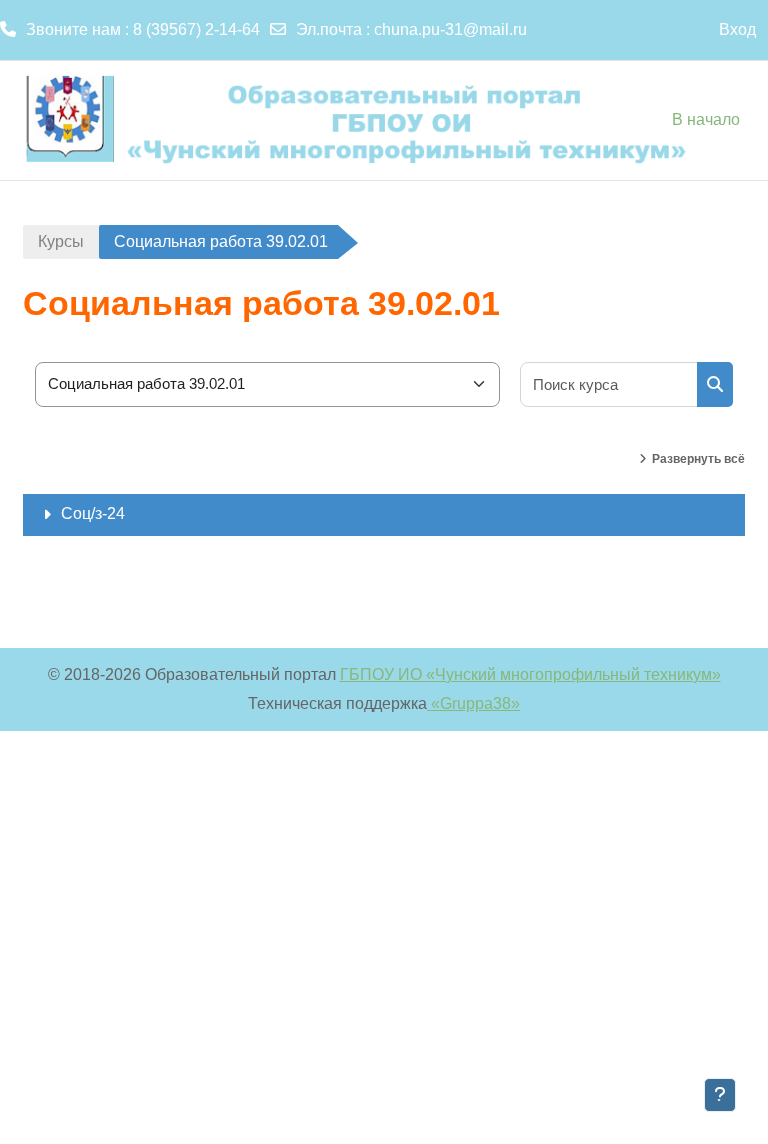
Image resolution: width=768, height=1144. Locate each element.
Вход (737, 29)
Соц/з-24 (93, 513)
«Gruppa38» (473, 703)
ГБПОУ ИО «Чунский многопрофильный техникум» (530, 674)
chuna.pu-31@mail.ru (450, 29)
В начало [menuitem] (706, 119)
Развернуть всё (698, 459)
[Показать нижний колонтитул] (720, 1095)
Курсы (61, 241)
